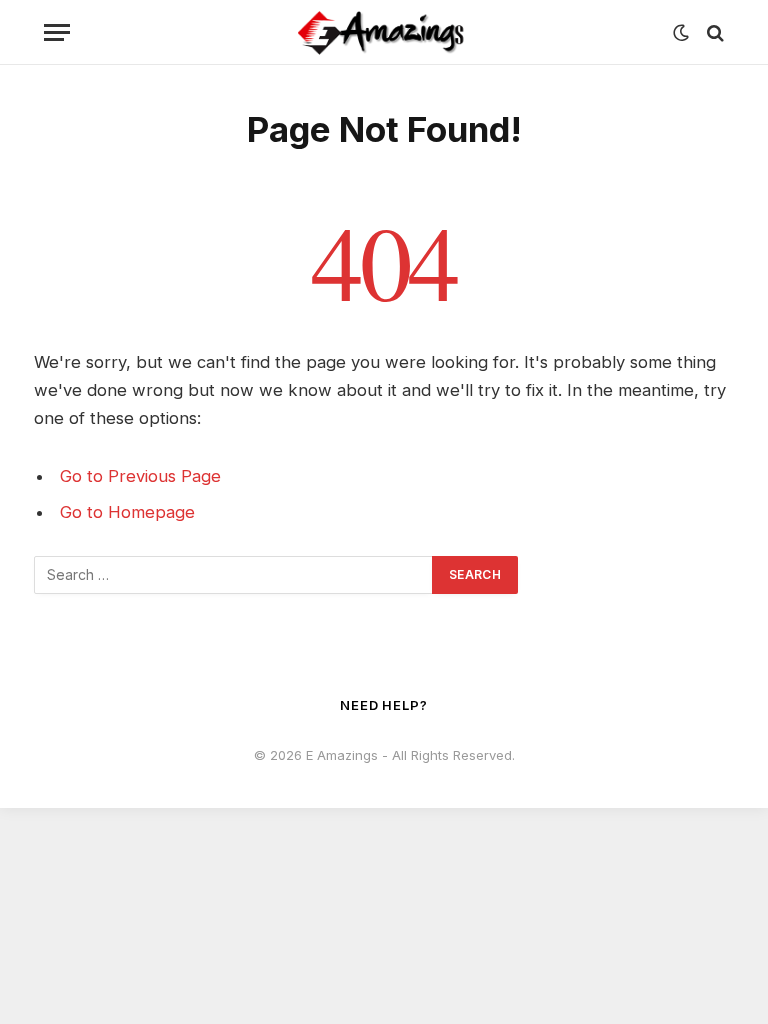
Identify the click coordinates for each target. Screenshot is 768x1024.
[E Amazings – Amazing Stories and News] (384, 32)
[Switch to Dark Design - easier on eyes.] (681, 33)
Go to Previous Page (140, 476)
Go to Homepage (127, 512)
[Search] (713, 32)
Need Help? (384, 705)
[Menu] (57, 32)
